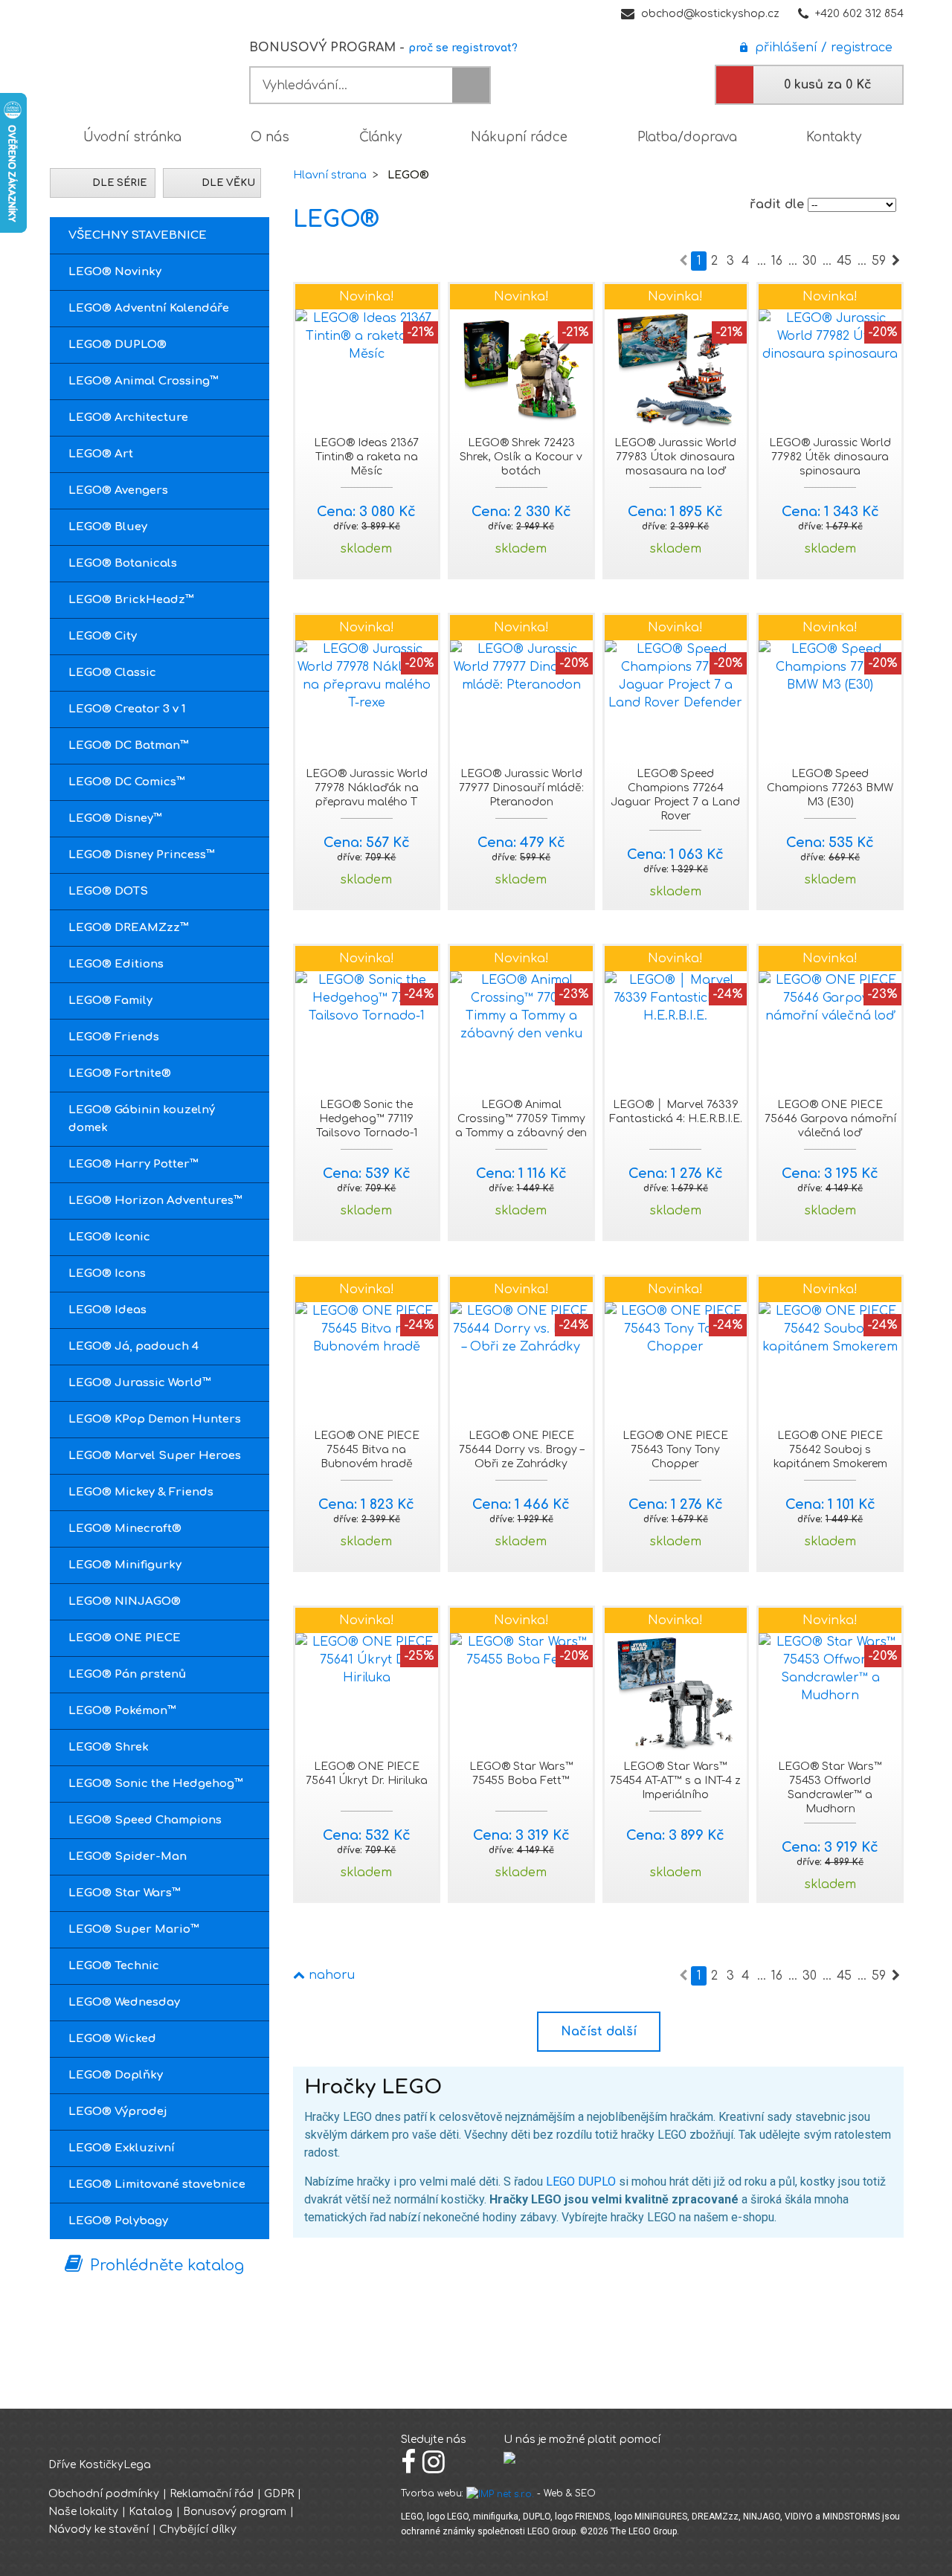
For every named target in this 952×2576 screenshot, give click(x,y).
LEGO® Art (101, 454)
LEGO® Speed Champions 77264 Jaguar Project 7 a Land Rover (675, 795)
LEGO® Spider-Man (128, 1857)
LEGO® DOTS (108, 891)
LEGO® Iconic (109, 1237)
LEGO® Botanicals (123, 563)
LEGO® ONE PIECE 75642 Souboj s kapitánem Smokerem (830, 1450)
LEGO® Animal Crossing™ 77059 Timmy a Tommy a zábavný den (521, 1119)
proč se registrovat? (463, 48)
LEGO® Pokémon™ (122, 1711)
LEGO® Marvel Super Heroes (155, 1456)
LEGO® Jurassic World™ (140, 1383)
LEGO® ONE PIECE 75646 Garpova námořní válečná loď (830, 1119)
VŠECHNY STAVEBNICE (138, 235)
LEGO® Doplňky (116, 2075)
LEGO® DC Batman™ (129, 746)
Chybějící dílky (198, 2530)
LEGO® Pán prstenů (127, 1674)
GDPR (279, 2494)
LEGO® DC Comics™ (127, 782)
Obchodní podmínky (104, 2494)
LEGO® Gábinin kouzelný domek (142, 1119)
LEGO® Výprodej (118, 2112)
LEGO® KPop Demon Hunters (155, 1419)
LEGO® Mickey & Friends (141, 1492)
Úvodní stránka (132, 137)
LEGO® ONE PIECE (125, 1638)
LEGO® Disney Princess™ (142, 855)
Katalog (151, 2512)
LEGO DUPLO (581, 2181)
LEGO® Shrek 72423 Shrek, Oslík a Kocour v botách (521, 457)
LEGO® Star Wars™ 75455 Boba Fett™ (521, 1774)
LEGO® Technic (114, 1966)
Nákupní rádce (519, 137)
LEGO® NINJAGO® (125, 1601)
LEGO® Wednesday (124, 2002)
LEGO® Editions (116, 964)
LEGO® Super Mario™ (134, 1929)
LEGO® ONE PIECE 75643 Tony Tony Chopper (675, 1450)
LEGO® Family (110, 1001)
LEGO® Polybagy (118, 2221)
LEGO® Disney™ (115, 818)
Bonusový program (235, 2512)
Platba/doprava (687, 137)
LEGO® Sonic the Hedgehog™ (156, 1784)
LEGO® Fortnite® (120, 1073)
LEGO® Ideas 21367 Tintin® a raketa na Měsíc (366, 457)
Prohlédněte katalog (167, 2266)
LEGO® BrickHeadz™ (131, 600)
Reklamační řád (212, 2494)
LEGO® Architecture (128, 418)
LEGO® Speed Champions (145, 1820)
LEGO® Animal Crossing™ (144, 381)
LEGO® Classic (112, 673)
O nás (270, 137)
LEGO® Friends (114, 1037)
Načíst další (599, 2032)
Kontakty (834, 137)
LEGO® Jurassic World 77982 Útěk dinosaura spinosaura (830, 457)
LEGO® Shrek (109, 1747)
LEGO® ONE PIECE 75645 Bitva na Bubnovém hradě (367, 1450)
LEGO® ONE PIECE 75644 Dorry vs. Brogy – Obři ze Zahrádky (521, 1450)
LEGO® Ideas (107, 1310)
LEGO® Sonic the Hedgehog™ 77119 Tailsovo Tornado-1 (367, 1119)
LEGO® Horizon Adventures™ (155, 1201)
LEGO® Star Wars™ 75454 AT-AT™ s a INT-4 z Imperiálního (675, 1781)
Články (380, 137)
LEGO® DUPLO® (118, 345)
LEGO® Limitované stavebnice (157, 2184)
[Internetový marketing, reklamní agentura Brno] (500, 2493)
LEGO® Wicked (112, 2039)
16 (777, 261)
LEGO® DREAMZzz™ (129, 928)
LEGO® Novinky (115, 272)
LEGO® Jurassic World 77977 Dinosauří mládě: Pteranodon (521, 788)
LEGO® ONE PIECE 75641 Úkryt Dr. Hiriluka (367, 1774)
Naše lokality (83, 2512)
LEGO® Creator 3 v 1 (127, 709)
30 (810, 261)
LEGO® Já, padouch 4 (134, 1346)
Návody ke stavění (99, 2530)
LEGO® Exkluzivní (122, 2148)
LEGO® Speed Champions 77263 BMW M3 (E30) (830, 788)
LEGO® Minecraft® (125, 1529)
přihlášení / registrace (820, 48)
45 (844, 261)
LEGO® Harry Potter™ (134, 1164)
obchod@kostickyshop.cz (710, 14)
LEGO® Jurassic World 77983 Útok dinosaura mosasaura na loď (675, 457)
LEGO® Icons (107, 1273)
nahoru (330, 1975)
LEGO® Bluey (108, 527)
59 (879, 261)
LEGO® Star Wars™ (125, 1893)
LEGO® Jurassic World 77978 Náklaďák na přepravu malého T (367, 788)
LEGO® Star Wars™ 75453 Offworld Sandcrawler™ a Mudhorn (830, 1788)
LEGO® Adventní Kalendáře (149, 308)
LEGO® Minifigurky (125, 1565)
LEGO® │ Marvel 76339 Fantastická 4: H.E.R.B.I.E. (676, 1112)
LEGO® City (103, 636)
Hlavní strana (330, 175)
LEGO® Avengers (118, 490)
